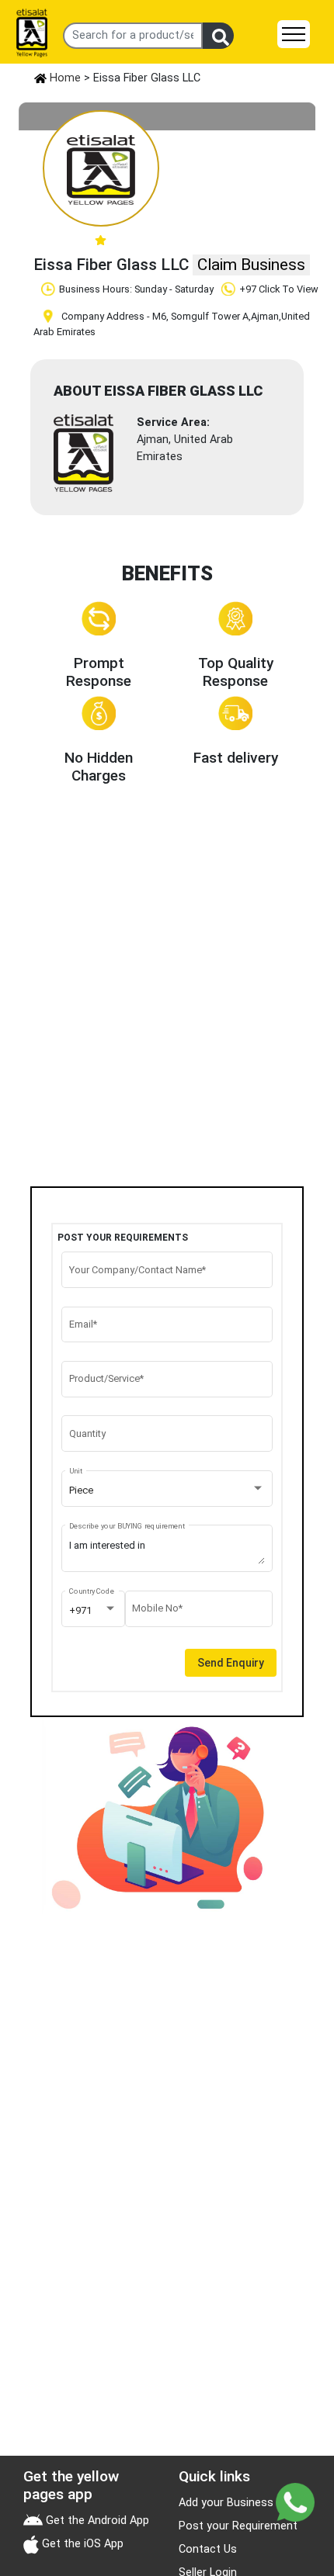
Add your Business (226, 2503)
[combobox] (167, 1491)
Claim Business (251, 265)
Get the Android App (96, 2521)
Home (64, 78)
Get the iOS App (81, 2544)
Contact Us (208, 2549)
